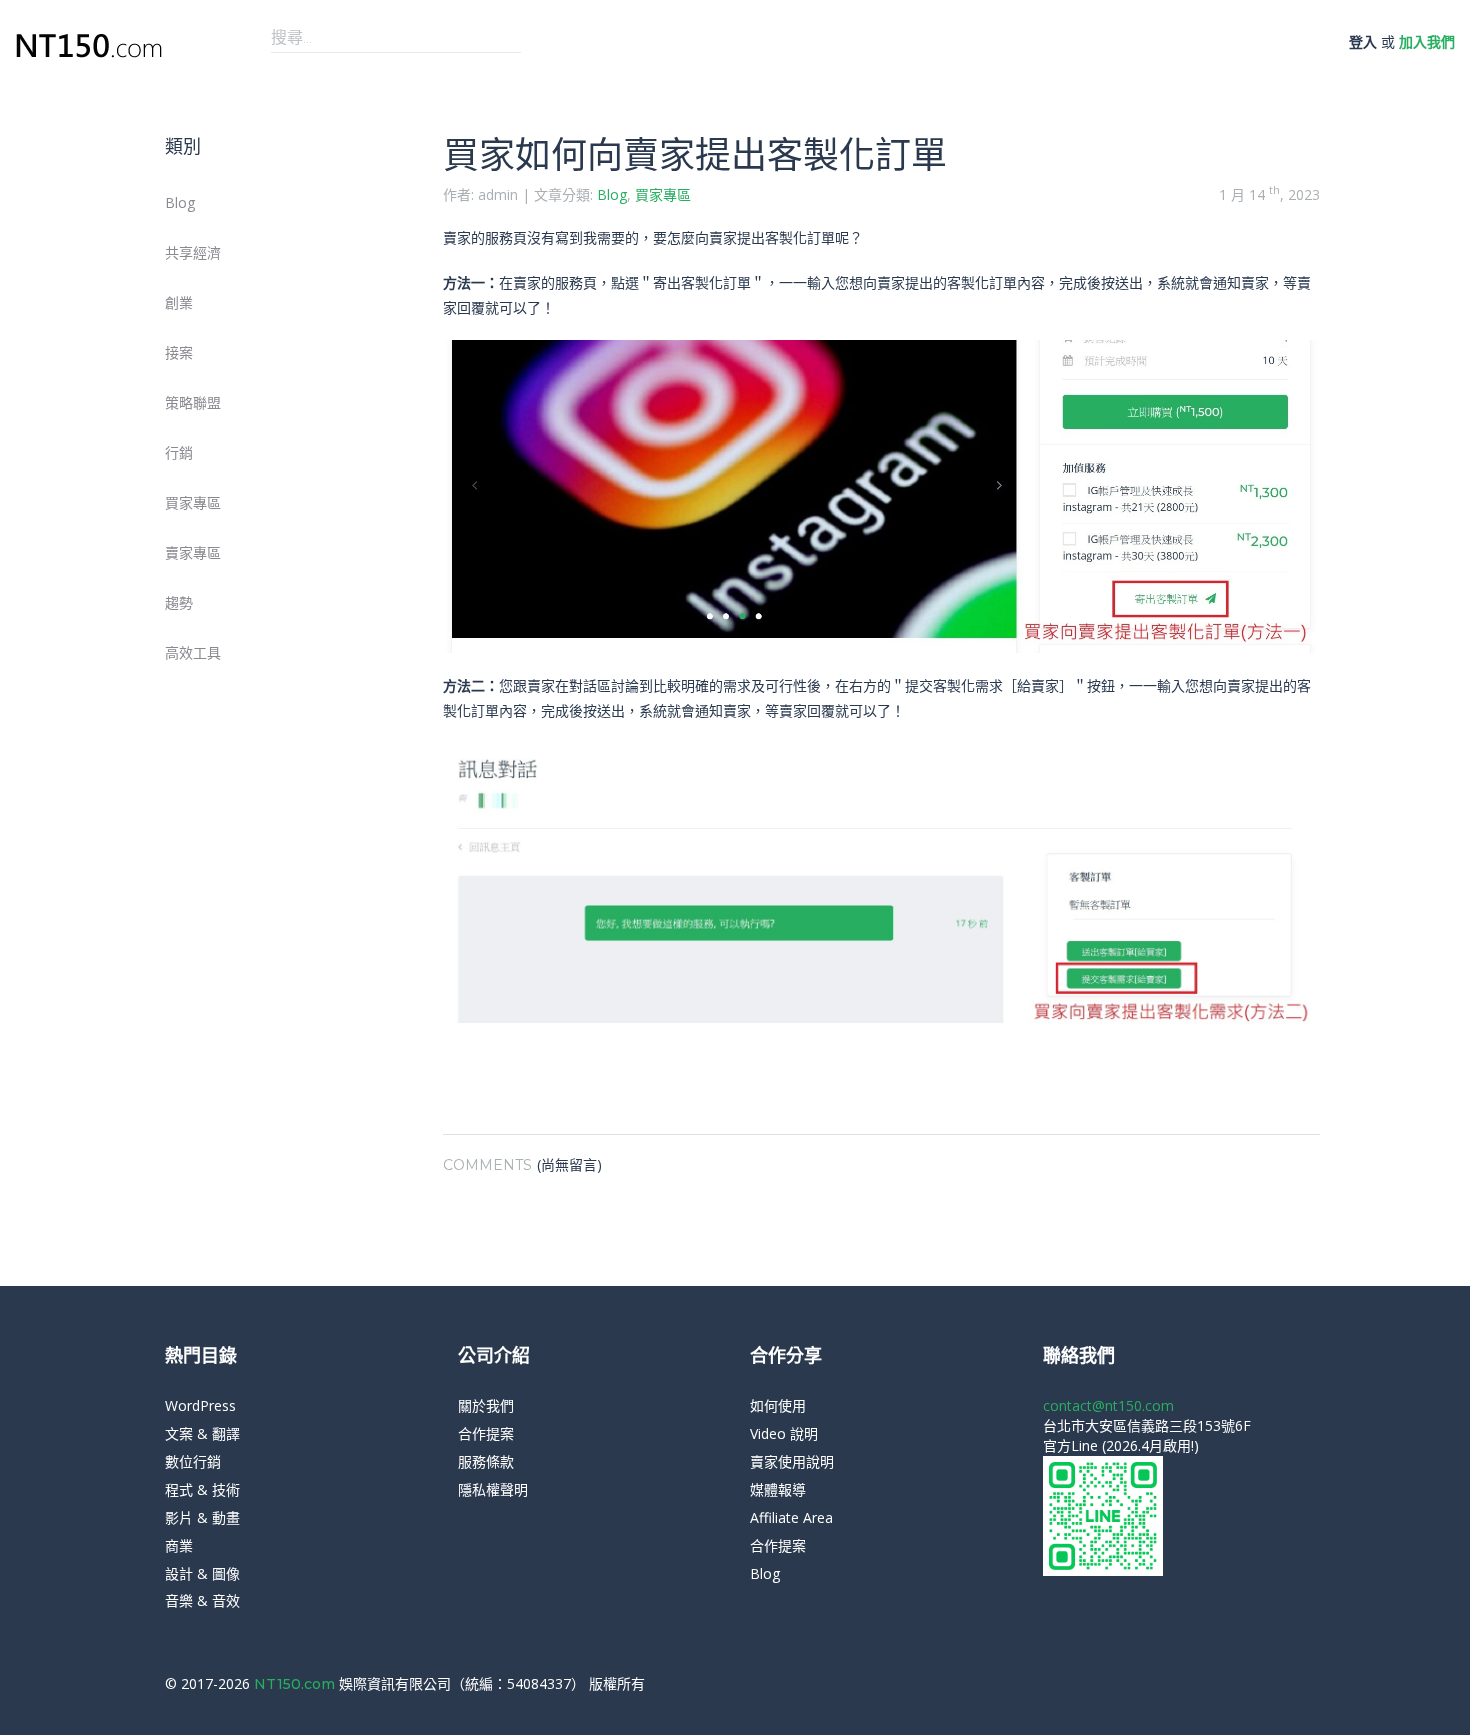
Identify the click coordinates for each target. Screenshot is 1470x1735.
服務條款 (486, 1461)
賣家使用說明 (792, 1461)
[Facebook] (1269, 1684)
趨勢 (179, 602)
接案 (179, 352)
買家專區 (193, 502)
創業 (179, 302)
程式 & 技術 (202, 1489)
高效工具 (193, 652)
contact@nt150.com (1108, 1405)
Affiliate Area (791, 1517)
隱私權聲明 (493, 1489)
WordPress (200, 1405)
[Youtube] (1299, 1684)
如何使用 (778, 1405)
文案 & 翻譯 (202, 1433)
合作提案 (486, 1433)
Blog (180, 202)
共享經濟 (193, 252)
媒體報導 (778, 1489)
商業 (179, 1545)
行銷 (179, 452)
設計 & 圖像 (202, 1573)
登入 (1363, 41)
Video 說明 (784, 1433)
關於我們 (486, 1405)
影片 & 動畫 (202, 1517)
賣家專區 (193, 552)
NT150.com (296, 1684)
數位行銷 (193, 1461)
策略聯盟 (193, 402)
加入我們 (1427, 41)
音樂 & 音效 (202, 1600)
